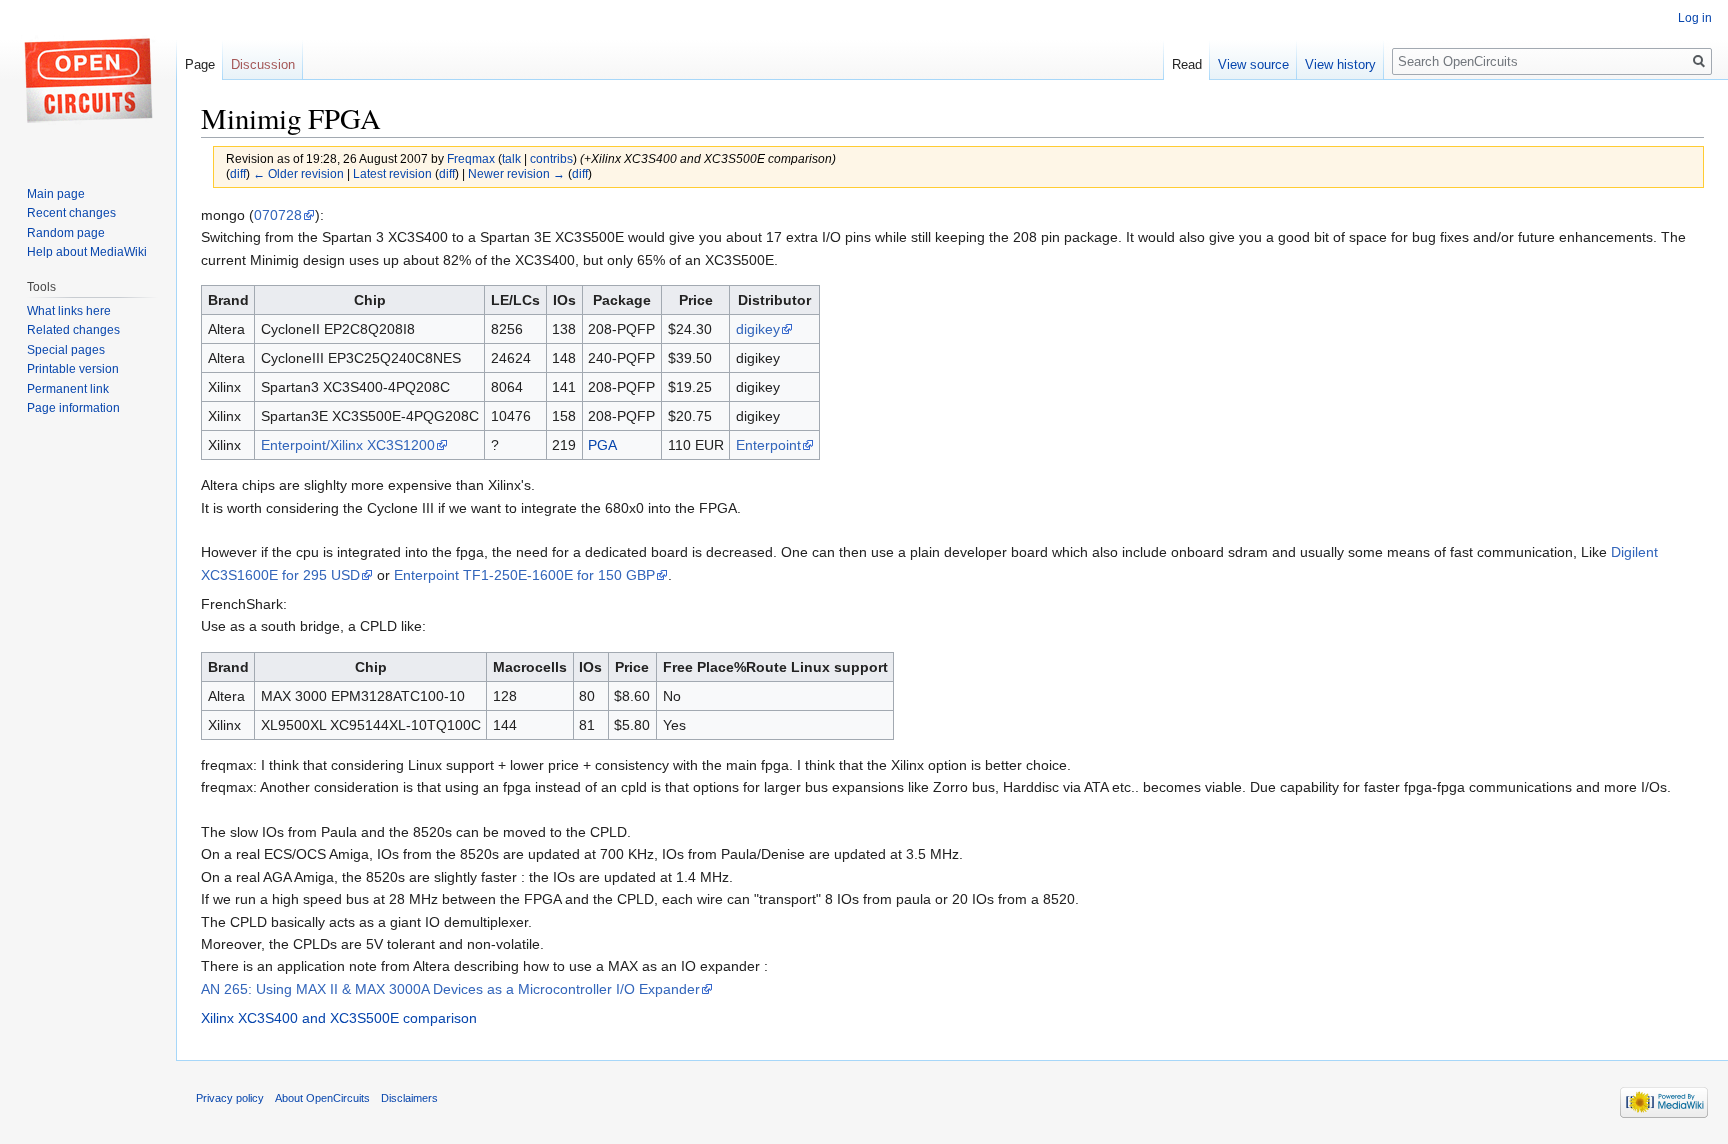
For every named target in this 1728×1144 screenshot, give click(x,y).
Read (1187, 64)
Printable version (73, 369)
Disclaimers (409, 1098)
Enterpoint (768, 445)
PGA (602, 445)
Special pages (66, 350)
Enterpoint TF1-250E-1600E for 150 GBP (524, 575)
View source (1253, 64)
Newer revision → (516, 173)
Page (200, 64)
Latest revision (392, 173)
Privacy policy (230, 1098)
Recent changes (71, 213)
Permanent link (68, 389)
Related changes (73, 330)
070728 (278, 215)
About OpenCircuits (322, 1098)
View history (1340, 64)
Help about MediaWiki (87, 252)
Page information (73, 408)
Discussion (263, 64)
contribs (551, 158)
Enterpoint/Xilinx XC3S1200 (348, 445)
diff (238, 173)
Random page (66, 233)
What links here (69, 311)
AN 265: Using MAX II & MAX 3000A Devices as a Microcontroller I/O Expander (450, 989)
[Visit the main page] (88, 80)
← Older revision (298, 173)
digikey (758, 329)
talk (511, 158)
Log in (1695, 18)
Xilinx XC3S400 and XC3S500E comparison (339, 1018)
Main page (56, 194)
